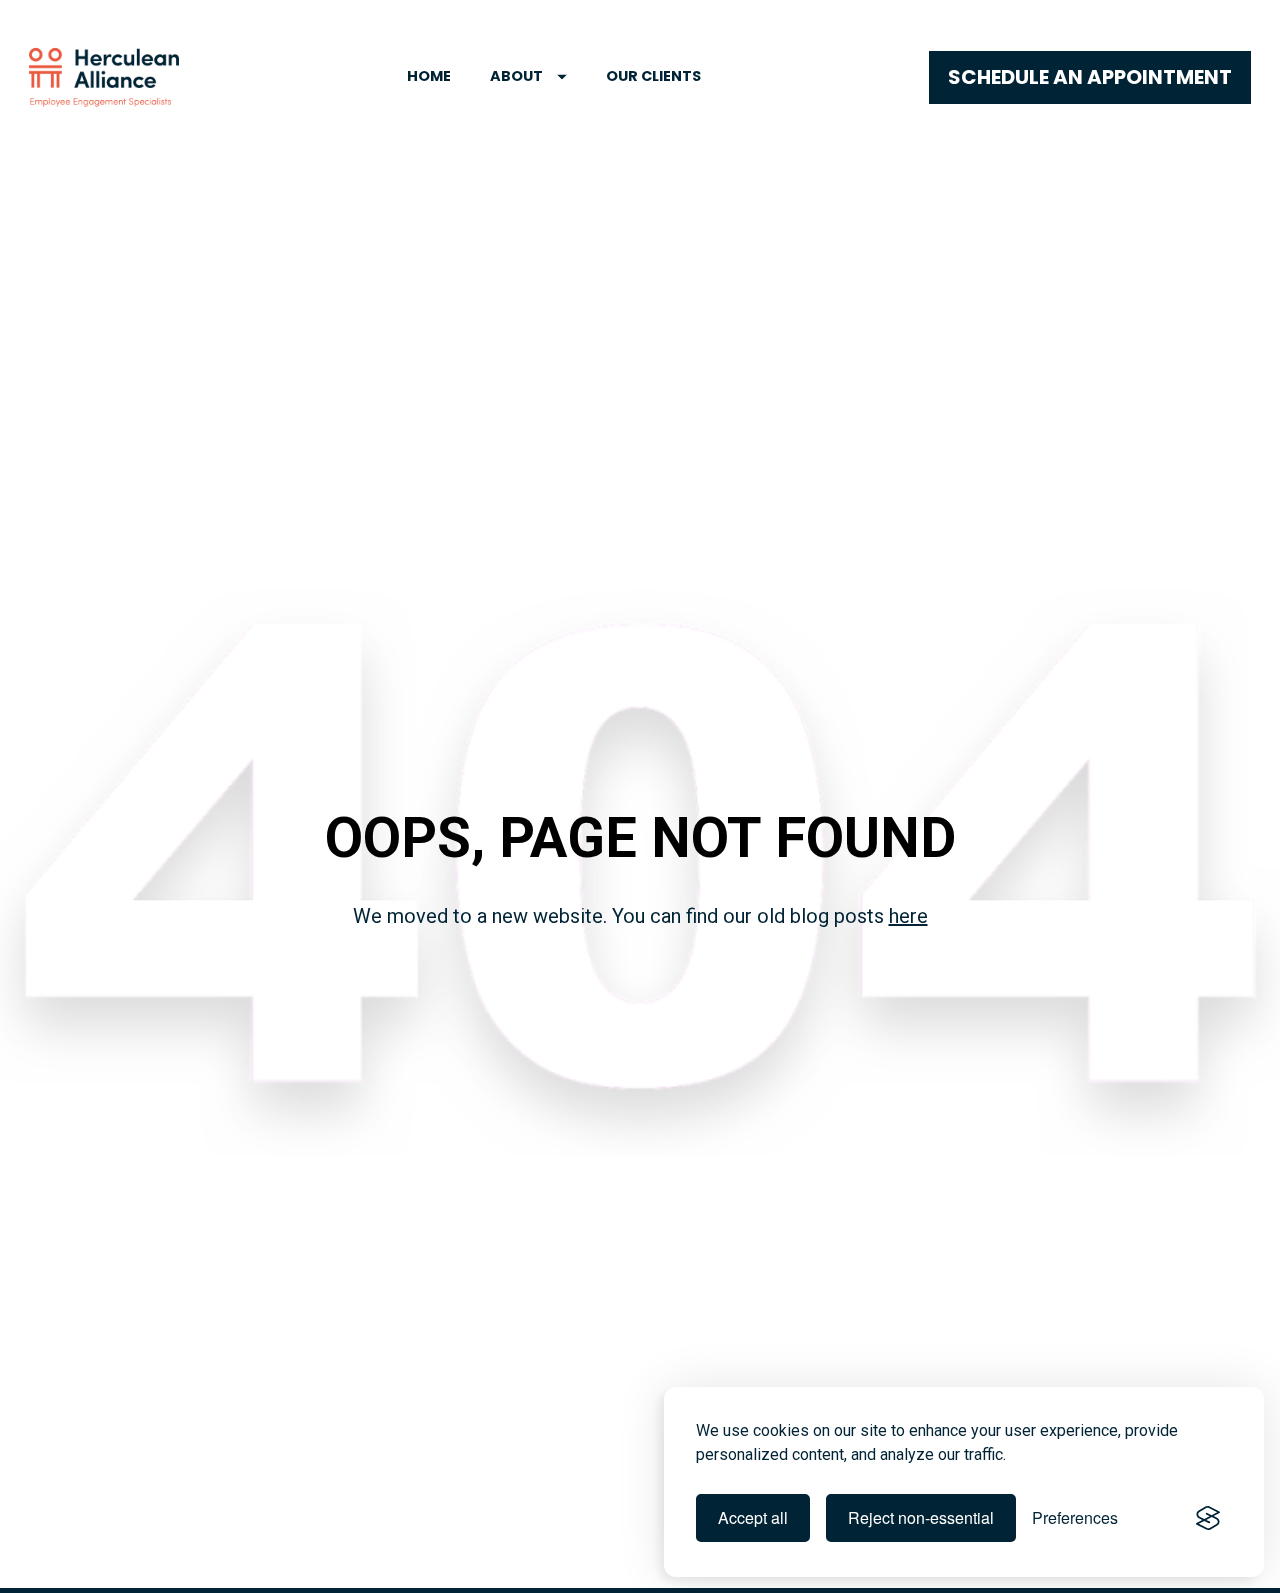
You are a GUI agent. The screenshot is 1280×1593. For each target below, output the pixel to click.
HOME (429, 76)
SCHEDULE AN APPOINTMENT (1090, 77)
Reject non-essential (921, 1517)
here (908, 916)
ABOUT (516, 76)
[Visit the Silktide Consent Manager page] (1208, 1518)
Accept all (753, 1517)
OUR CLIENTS (653, 76)
